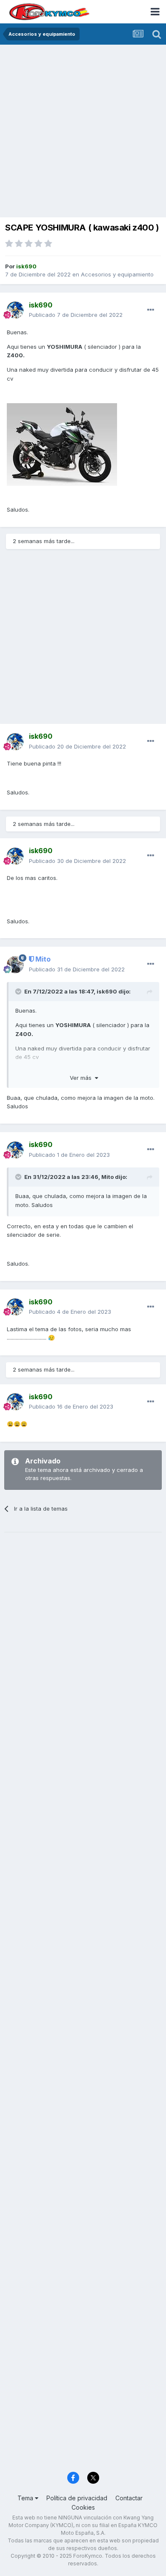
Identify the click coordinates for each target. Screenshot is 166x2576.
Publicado (76, 315)
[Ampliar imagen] (62, 444)
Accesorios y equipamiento (117, 274)
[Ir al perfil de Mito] (15, 965)
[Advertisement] (83, 132)
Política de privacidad (77, 2498)
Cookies (83, 2507)
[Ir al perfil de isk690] (15, 310)
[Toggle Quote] (19, 991)
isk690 (107, 991)
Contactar (129, 2498)
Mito (107, 1177)
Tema (26, 2498)
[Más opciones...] (151, 310)
